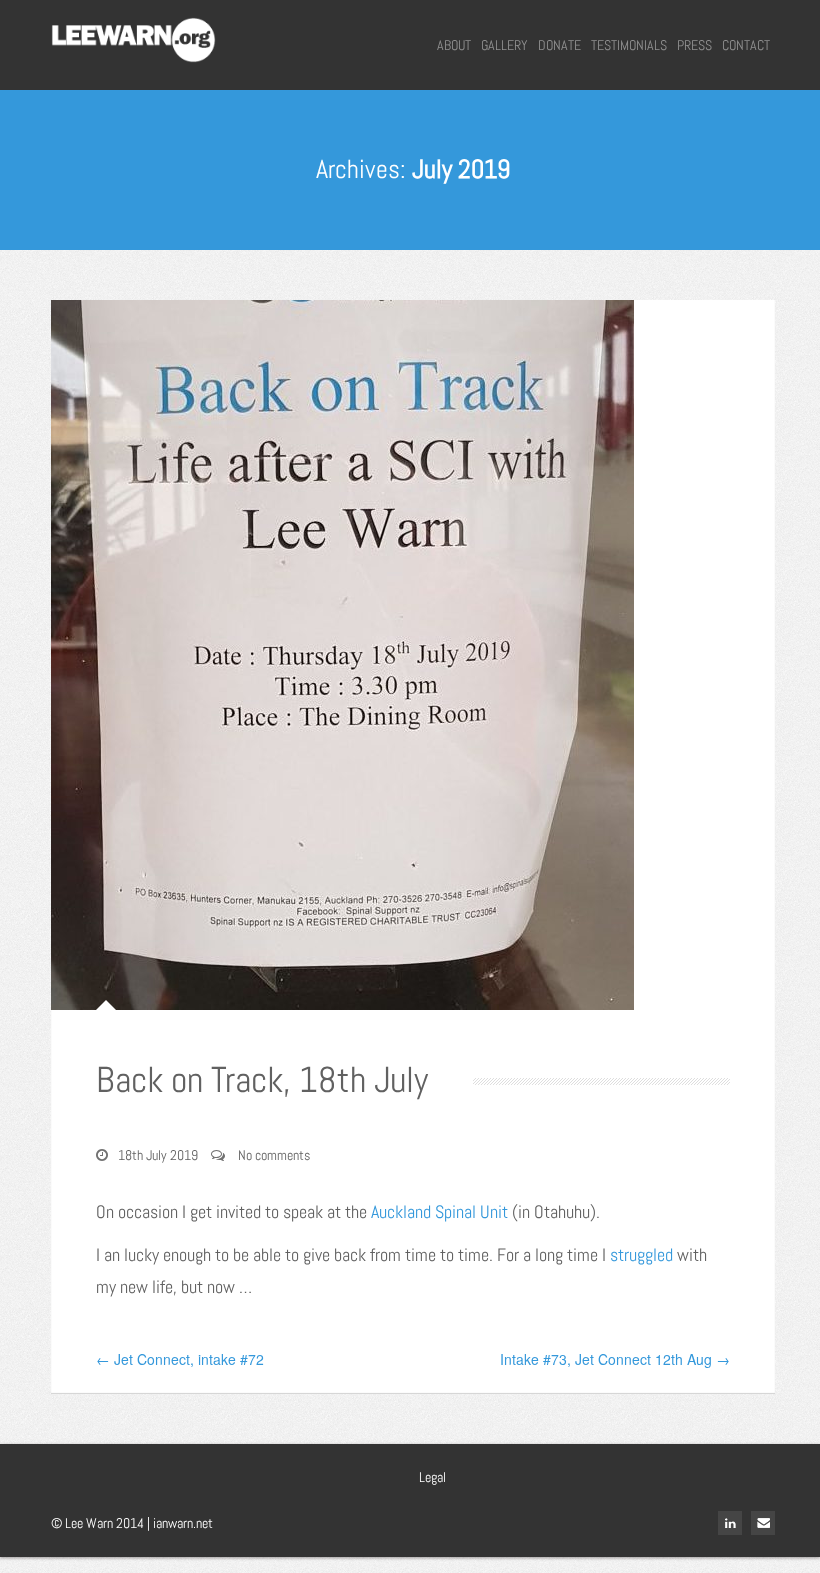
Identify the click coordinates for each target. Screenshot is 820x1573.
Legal (432, 1477)
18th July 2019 (158, 1155)
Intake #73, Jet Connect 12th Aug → (615, 1359)
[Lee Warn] (134, 37)
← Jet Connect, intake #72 (180, 1359)
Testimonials (629, 45)
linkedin (730, 1523)
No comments (274, 1155)
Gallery (504, 45)
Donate (559, 45)
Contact (746, 45)
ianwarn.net (183, 1523)
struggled (641, 1254)
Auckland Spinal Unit (439, 1211)
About (454, 45)
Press (694, 45)
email (763, 1523)
